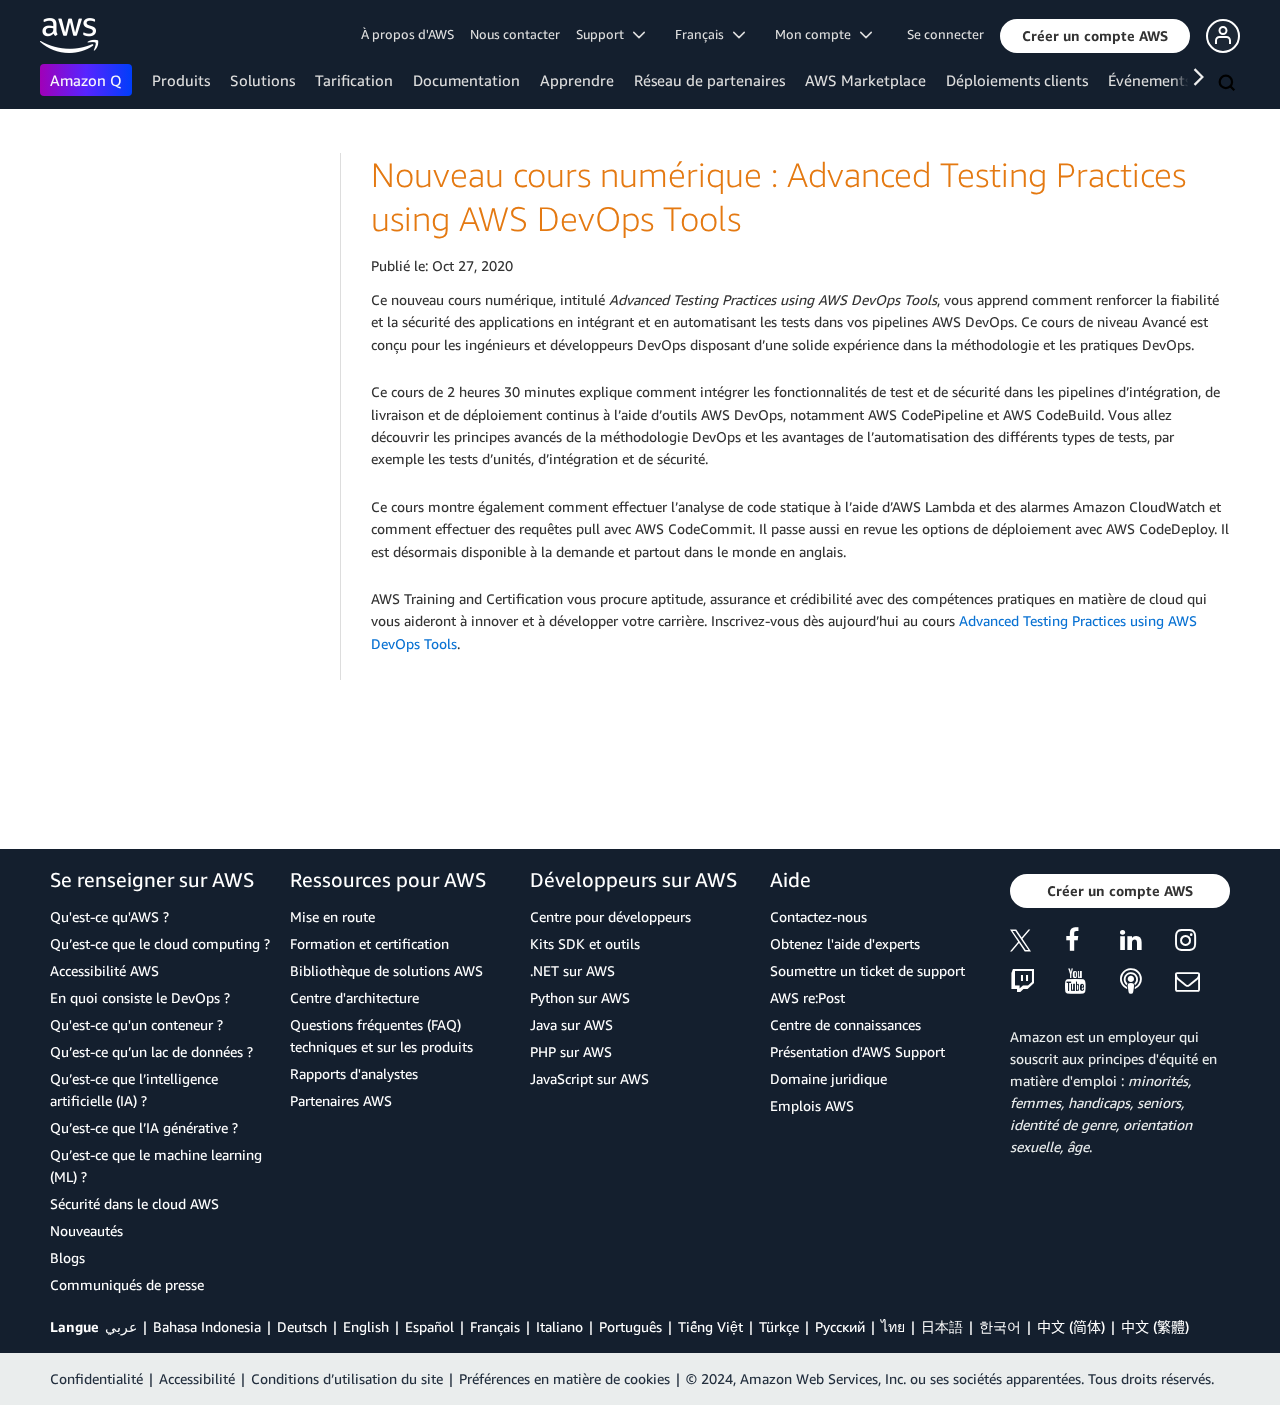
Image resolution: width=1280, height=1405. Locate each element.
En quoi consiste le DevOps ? (140, 997)
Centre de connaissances (845, 1024)
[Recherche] (1229, 84)
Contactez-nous (818, 916)
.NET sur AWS (572, 970)
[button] (1095, 36)
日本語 (942, 1326)
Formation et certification (369, 943)
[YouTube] (1092, 982)
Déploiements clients (1017, 80)
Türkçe (779, 1326)
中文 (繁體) (1155, 1326)
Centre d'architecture (354, 997)
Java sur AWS (571, 1024)
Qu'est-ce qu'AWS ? (109, 916)
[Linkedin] (1147, 943)
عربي (121, 1326)
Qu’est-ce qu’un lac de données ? (151, 1051)
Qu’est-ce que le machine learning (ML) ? (156, 1165)
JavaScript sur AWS (589, 1078)
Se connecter (945, 34)
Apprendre (577, 80)
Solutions (262, 80)
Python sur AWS (580, 997)
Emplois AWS (812, 1105)
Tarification (354, 80)
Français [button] (704, 34)
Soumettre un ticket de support (867, 970)
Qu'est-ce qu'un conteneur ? (136, 1024)
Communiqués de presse (127, 1284)
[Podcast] (1147, 982)
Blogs (67, 1257)
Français (495, 1326)
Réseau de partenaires (709, 80)
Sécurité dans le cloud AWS (134, 1203)
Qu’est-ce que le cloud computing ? (160, 943)
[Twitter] (1037, 943)
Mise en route (332, 916)
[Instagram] (1202, 943)
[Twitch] (1037, 982)
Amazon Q (86, 80)
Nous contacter (515, 34)
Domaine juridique (828, 1078)
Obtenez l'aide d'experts (845, 943)
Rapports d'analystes (354, 1073)
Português (630, 1326)
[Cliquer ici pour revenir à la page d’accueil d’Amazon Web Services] (69, 35)
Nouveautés (86, 1230)
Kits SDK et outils (585, 943)
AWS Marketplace (865, 80)
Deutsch (302, 1326)
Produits (181, 80)
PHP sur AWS (571, 1051)
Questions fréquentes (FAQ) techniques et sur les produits (381, 1035)
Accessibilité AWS (104, 970)
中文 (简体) (1071, 1326)
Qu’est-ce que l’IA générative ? (144, 1127)
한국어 (1000, 1326)
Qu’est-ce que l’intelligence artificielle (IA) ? (134, 1089)
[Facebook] (1092, 943)
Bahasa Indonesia (207, 1326)
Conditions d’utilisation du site (347, 1378)
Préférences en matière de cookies (564, 1378)
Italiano (559, 1326)
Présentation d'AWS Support (857, 1051)
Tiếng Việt (710, 1326)
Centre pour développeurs (610, 916)
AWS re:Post (807, 997)
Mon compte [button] (817, 34)
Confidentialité (96, 1378)
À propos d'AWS (407, 34)
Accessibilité (197, 1378)
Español (429, 1326)
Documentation (466, 80)
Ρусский (840, 1326)
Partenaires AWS (341, 1100)
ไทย (893, 1326)
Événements (1149, 80)
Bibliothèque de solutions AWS (386, 970)
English (366, 1326)
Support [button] (604, 34)
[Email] (1202, 982)
